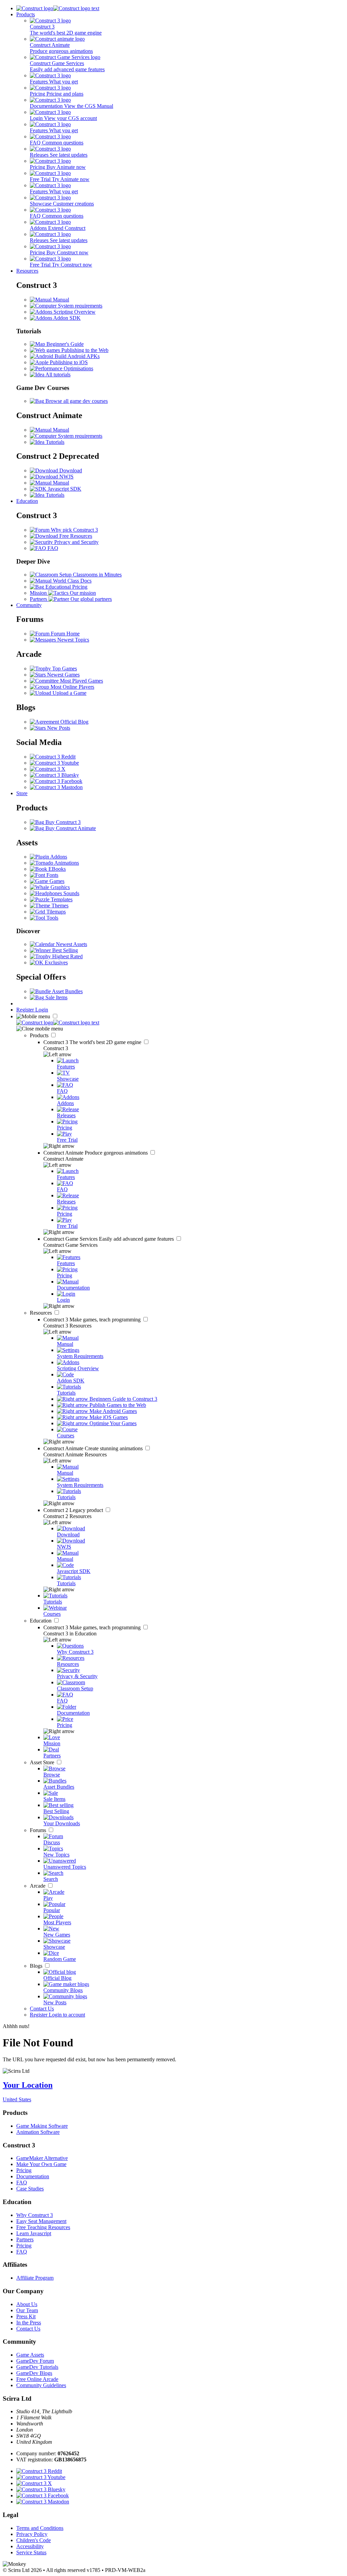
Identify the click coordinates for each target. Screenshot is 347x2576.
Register (26, 1010)
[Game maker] (58, 1022)
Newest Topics (73, 640)
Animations (66, 863)
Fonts (52, 875)
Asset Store (43, 1762)
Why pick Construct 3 (74, 530)
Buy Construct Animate (70, 828)
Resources (27, 271)
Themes (59, 906)
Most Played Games (81, 681)
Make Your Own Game (41, 2164)
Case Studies (30, 2189)
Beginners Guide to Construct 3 (123, 1399)
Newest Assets (71, 944)
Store (22, 793)
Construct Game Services (109, 1239)
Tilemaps (55, 912)
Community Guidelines (41, 2385)
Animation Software (38, 2132)
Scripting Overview (74, 312)
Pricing (24, 2170)
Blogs (37, 1966)
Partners (25, 2239)
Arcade (38, 1886)
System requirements (79, 306)
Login (42, 1010)
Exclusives (56, 962)
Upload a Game (69, 693)
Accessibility (30, 2546)
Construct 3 (93, 1042)
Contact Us (42, 2009)
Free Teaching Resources (43, 2227)
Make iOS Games (108, 1417)
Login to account (67, 2015)
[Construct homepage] (58, 8)
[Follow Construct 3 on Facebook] (56, 781)
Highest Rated (67, 956)
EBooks (56, 869)
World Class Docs (72, 581)
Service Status (31, 2552)
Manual (60, 300)
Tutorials (54, 442)
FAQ (52, 548)
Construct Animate (96, 1153)
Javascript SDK (64, 489)
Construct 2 (74, 1510)
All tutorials (57, 375)
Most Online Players (72, 687)
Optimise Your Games (112, 1423)
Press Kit (26, 2316)
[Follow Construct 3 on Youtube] (54, 763)
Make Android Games (113, 1411)
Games (56, 881)
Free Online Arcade (37, 2379)
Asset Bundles (67, 991)
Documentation (33, 2176)
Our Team (27, 2310)
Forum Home (65, 634)
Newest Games (63, 675)
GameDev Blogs (34, 2373)
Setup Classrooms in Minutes (90, 575)
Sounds (71, 893)
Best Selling (64, 950)
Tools (52, 918)
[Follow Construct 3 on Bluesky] (54, 775)
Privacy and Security (76, 542)
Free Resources (75, 536)
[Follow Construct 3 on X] (48, 769)
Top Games (64, 668)
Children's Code (34, 2540)
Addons (58, 857)
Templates (61, 899)
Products (26, 14)
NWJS (66, 477)
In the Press (29, 2323)
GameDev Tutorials (37, 2367)
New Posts (58, 728)
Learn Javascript (34, 2233)
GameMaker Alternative (42, 2158)
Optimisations (78, 368)
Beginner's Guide (64, 344)
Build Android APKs (76, 356)
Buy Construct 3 (62, 822)
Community (29, 605)
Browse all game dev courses (76, 401)
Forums (39, 1830)
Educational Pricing (66, 587)
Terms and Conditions (40, 2528)
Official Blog (74, 722)
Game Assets (30, 2355)
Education (27, 501)
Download (70, 470)
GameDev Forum (35, 2361)
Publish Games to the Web (117, 1405)
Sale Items (56, 997)
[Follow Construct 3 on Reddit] (53, 757)
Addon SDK (66, 318)
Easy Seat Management (41, 2221)
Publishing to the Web (84, 350)
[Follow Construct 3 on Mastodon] (56, 787)
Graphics (59, 887)
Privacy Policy (32, 2534)
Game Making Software (42, 2126)
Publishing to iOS (68, 362)
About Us (27, 2304)
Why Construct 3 (35, 2215)
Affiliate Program (35, 2278)
